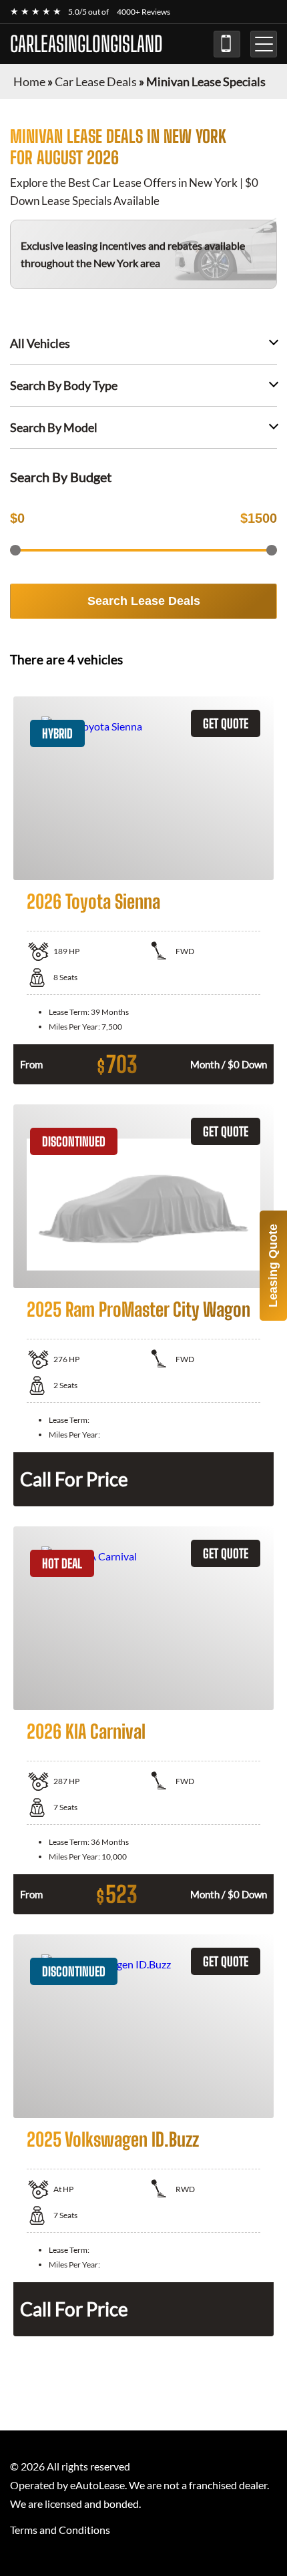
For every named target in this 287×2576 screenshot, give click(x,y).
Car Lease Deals (96, 81)
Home (29, 81)
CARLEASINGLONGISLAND (86, 44)
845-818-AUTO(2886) (227, 44)
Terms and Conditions (60, 2530)
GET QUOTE (226, 723)
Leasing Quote (273, 1266)
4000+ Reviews (143, 12)
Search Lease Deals (144, 601)
